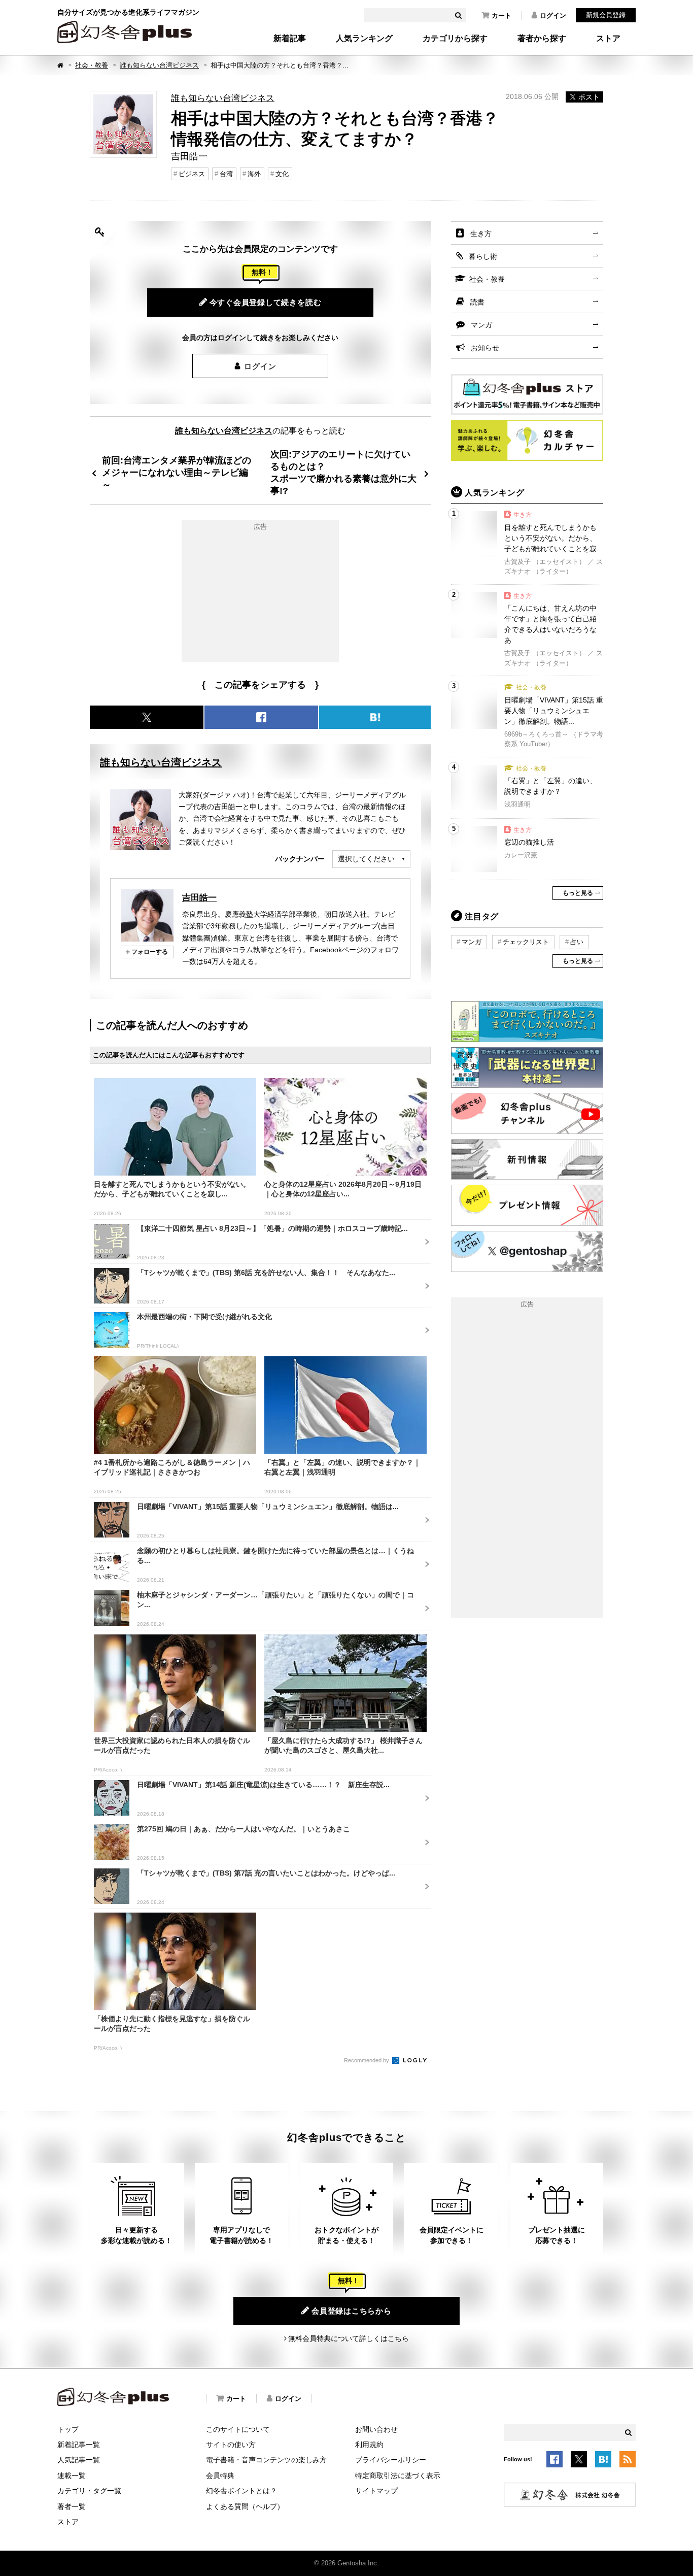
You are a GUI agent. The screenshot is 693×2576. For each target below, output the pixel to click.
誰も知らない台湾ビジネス (159, 65)
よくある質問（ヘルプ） (245, 2506)
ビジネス (192, 174)
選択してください (366, 859)
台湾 (226, 174)
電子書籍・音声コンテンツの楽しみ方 (266, 2460)
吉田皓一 (199, 897)
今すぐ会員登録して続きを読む (266, 302)
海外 (254, 174)
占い (577, 942)
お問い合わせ (376, 2429)
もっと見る (578, 893)
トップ (68, 2429)
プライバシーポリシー (391, 2460)
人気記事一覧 (79, 2460)
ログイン (553, 15)
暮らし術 (483, 256)
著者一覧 (72, 2506)
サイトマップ (376, 2491)
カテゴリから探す (455, 39)
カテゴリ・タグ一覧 (89, 2491)
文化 (282, 174)
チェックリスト (526, 942)
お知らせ (485, 348)
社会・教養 (92, 65)
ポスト (589, 97)
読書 (477, 302)
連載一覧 (72, 2475)
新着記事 (290, 39)
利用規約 (369, 2445)
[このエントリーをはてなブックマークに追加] (603, 2461)
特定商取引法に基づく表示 (398, 2475)
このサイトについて (238, 2429)
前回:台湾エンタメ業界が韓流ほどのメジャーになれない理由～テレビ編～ (177, 472)
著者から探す (542, 39)
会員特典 (220, 2475)
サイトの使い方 (231, 2445)
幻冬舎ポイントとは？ (241, 2491)
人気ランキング (364, 39)
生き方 (481, 233)
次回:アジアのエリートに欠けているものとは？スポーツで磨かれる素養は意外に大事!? (343, 472)
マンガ (481, 325)
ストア (608, 39)
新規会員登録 (606, 15)
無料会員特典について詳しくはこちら (349, 2338)
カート (501, 15)
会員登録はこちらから (352, 2311)
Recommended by (367, 2060)
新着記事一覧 (79, 2445)
